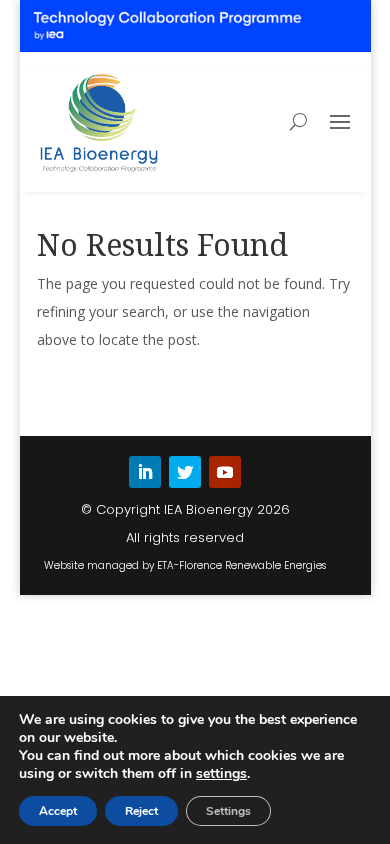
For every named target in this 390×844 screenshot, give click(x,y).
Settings (228, 811)
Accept (58, 811)
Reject (141, 811)
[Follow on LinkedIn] (145, 472)
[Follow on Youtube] (225, 472)
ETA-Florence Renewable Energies (241, 565)
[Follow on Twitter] (185, 472)
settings (221, 774)
